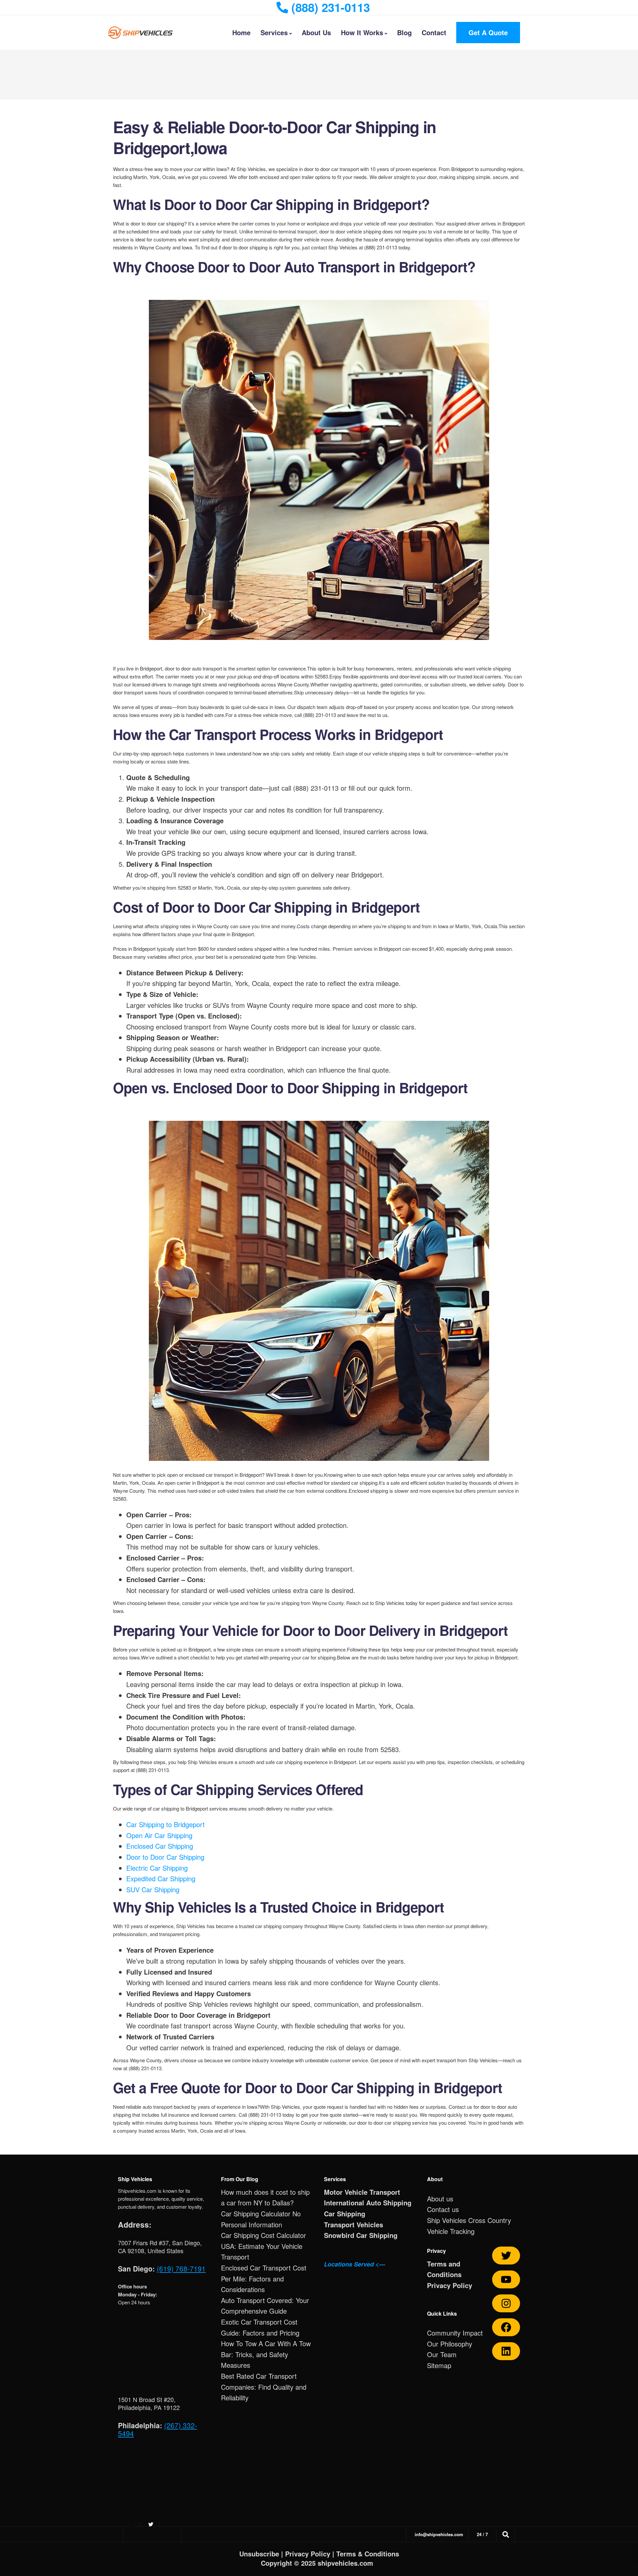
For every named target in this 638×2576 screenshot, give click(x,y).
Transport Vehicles (354, 2224)
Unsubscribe (259, 2554)
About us (440, 2199)
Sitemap (439, 2365)
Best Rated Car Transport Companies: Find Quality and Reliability (264, 2387)
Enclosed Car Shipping (160, 1846)
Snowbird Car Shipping (361, 2235)
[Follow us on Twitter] (506, 2256)
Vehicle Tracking (451, 2231)
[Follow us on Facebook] (506, 2327)
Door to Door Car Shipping (165, 1857)
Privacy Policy (450, 2285)
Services (274, 32)
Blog (404, 32)
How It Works (362, 32)
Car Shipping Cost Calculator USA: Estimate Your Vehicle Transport (264, 2246)
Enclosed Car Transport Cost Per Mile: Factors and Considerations (264, 2278)
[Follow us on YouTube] (506, 2279)
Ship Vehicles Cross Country (469, 2220)
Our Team (442, 2354)
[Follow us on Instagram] (506, 2303)
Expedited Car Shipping (161, 1878)
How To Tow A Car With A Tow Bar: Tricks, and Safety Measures (266, 2354)
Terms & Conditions (368, 2554)
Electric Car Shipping (157, 1868)
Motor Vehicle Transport (362, 2192)
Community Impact (455, 2333)
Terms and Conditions (444, 2269)
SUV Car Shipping (153, 1889)
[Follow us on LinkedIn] (506, 2351)
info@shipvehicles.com (439, 2534)
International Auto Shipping (368, 2203)
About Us (316, 32)
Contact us (443, 2209)
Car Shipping (345, 2214)
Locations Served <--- (355, 2264)
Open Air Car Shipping (159, 1835)
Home (241, 32)
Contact (434, 32)
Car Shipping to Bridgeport (165, 1824)
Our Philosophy (450, 2344)
